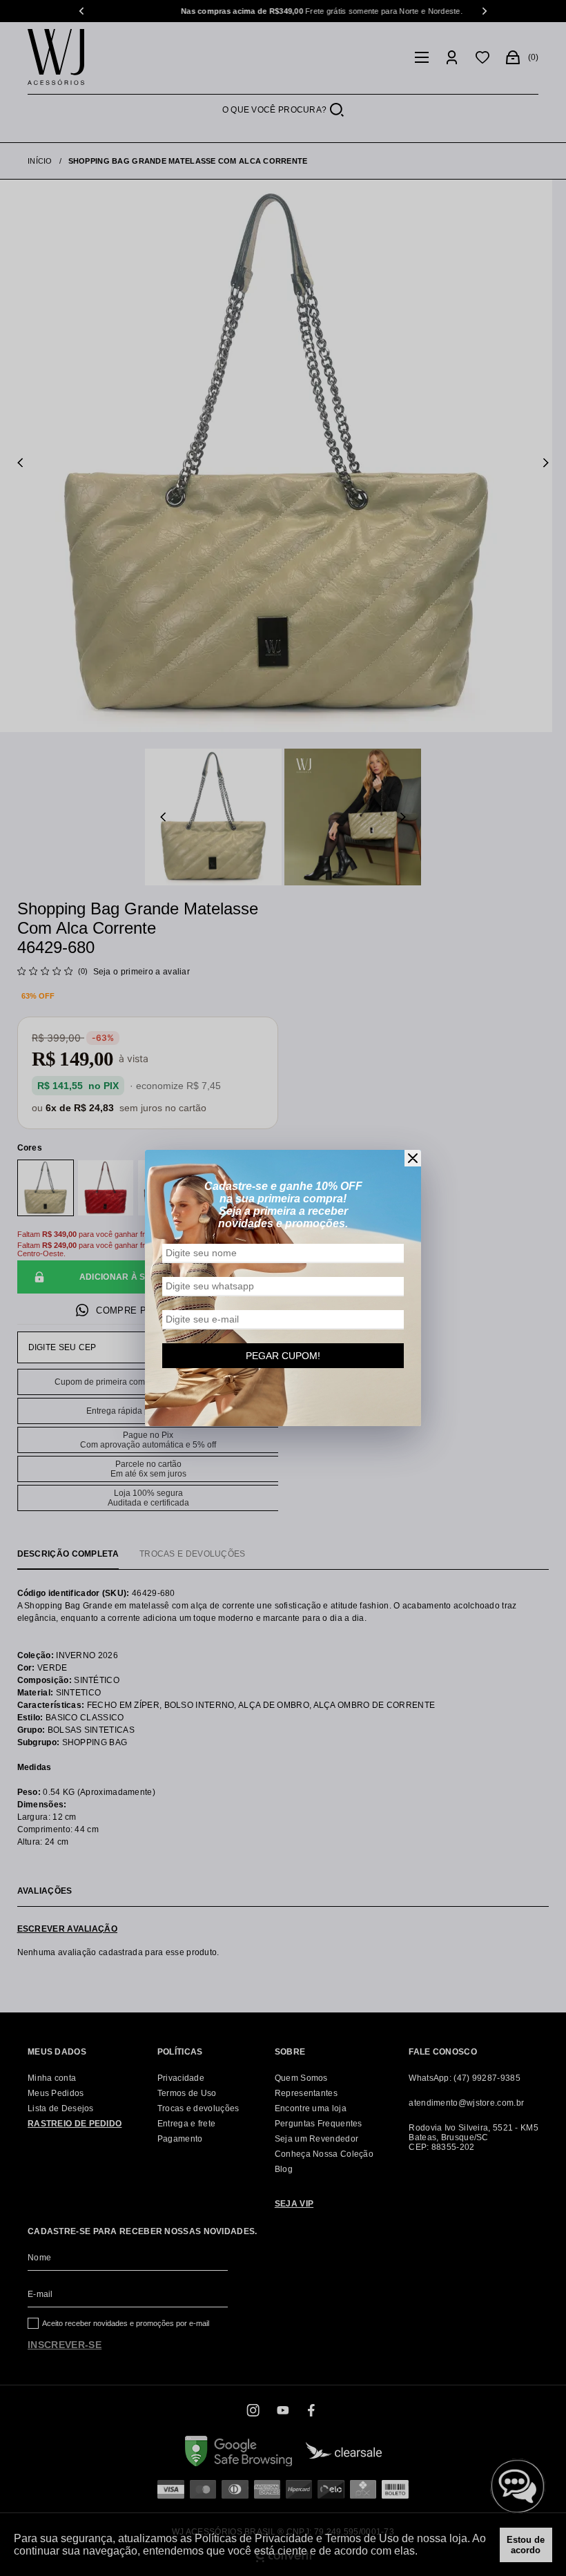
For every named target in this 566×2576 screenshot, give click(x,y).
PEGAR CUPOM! (283, 1356)
